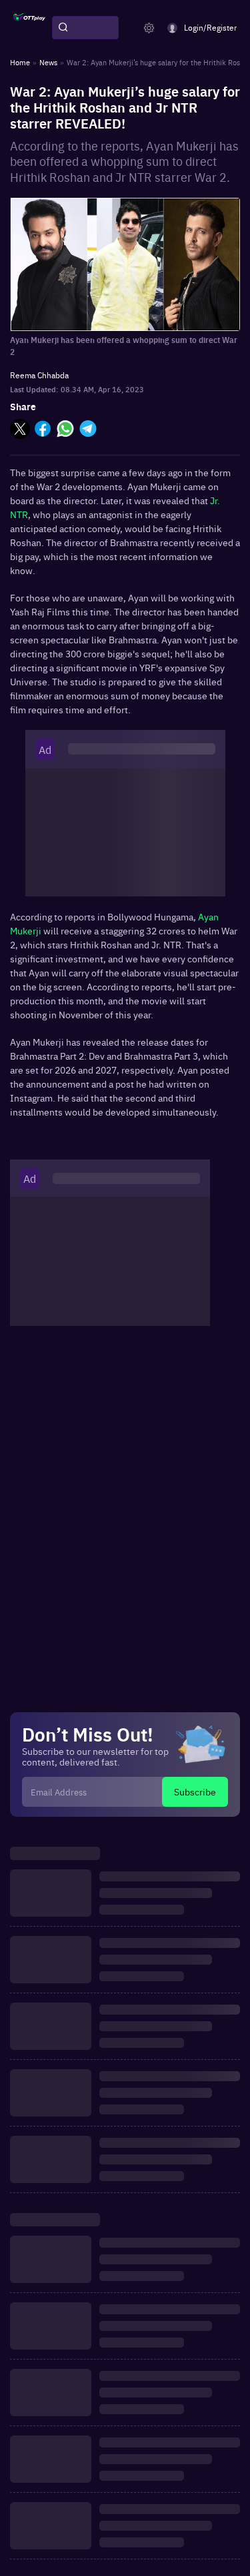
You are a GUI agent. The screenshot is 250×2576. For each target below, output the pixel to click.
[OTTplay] (29, 28)
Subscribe (195, 1791)
